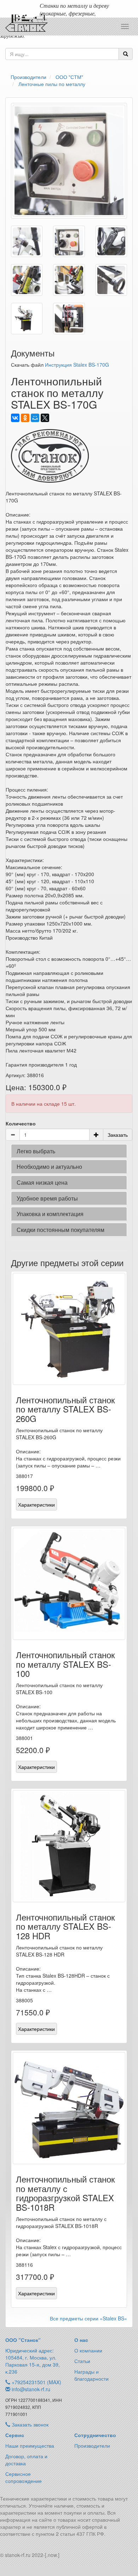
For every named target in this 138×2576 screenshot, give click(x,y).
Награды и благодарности (91, 2375)
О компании (88, 2350)
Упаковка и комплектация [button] (50, 1214)
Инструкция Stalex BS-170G (77, 365)
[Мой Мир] (35, 418)
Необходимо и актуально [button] (49, 1167)
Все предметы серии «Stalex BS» (88, 2318)
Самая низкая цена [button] (42, 1182)
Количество (21, 1123)
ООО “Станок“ (23, 2340)
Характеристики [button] (36, 1504)
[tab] (69, 1151)
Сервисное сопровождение (24, 2477)
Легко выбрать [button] (36, 1151)
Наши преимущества (30, 2446)
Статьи (82, 2361)
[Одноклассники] (25, 418)
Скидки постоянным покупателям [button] (61, 1230)
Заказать (118, 1135)
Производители (92, 2446)
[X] (45, 418)
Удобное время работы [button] (47, 1198)
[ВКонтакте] (15, 418)
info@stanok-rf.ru (31, 2389)
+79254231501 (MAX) (36, 2382)
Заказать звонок (29, 2424)
